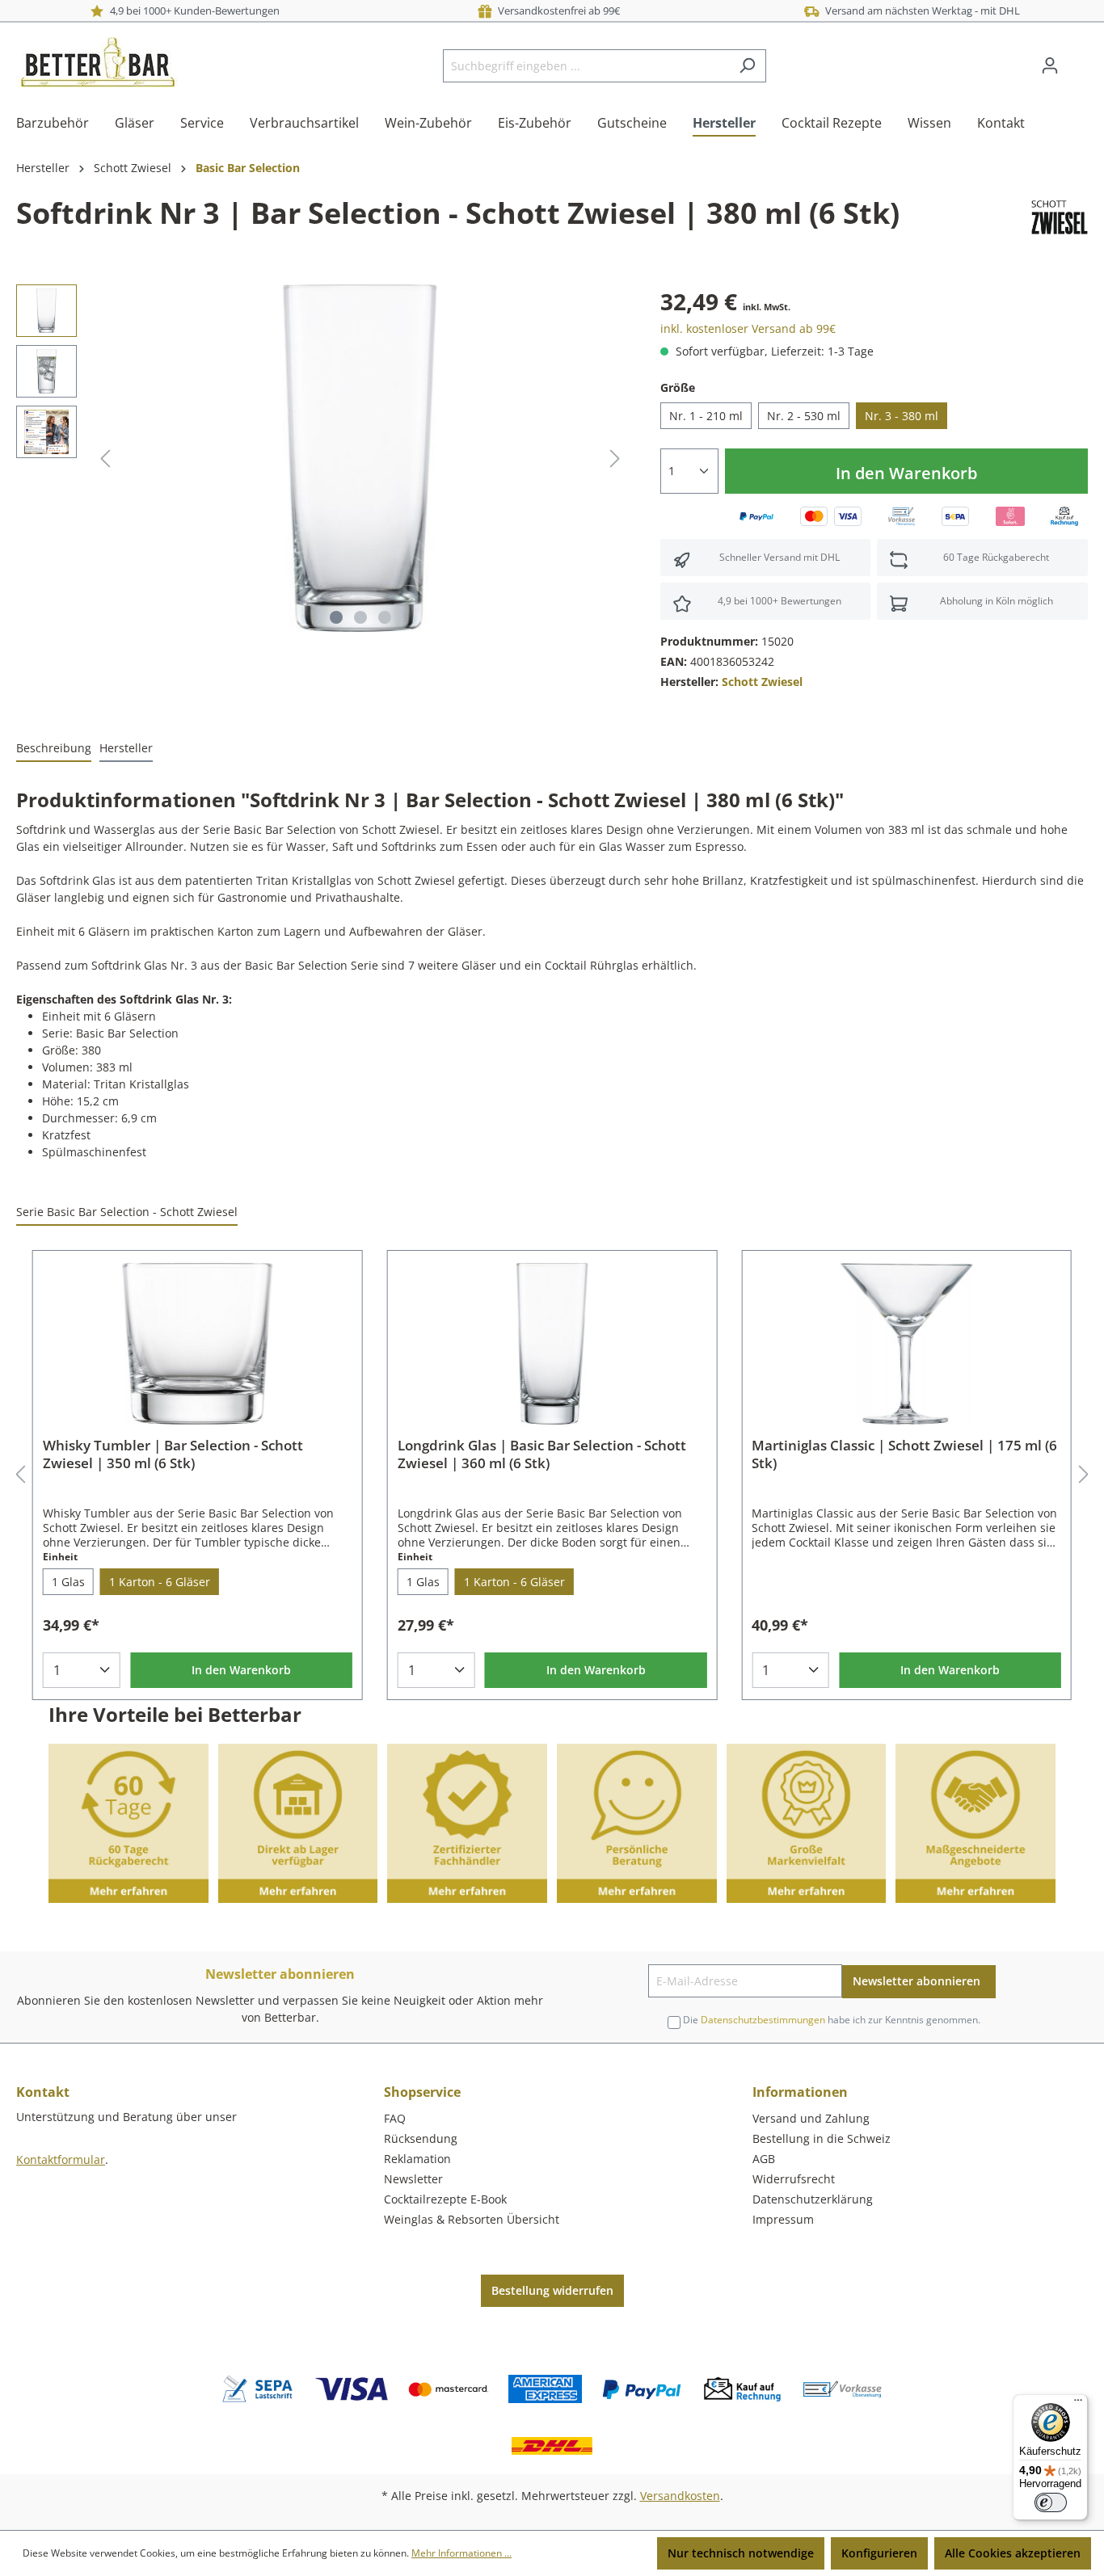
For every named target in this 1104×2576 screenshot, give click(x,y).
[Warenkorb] (1078, 60)
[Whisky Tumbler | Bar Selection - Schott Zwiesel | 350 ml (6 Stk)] (198, 1344)
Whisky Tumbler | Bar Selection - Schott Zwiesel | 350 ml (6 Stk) (173, 1454)
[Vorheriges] (105, 459)
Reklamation (417, 2159)
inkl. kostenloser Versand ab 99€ (748, 328)
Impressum (783, 2219)
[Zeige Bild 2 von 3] (360, 617)
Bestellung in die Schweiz (822, 2138)
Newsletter (413, 2179)
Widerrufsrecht (794, 2179)
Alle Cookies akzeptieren (1013, 2553)
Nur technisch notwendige (741, 2553)
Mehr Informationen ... (461, 2553)
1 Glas (68, 1582)
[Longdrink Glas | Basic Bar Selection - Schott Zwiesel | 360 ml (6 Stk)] (552, 1344)
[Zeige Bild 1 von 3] (336, 617)
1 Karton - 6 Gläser (160, 1582)
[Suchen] (747, 66)
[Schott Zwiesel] (1060, 216)
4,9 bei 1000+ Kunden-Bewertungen (192, 11)
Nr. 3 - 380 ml (902, 416)
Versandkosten (680, 2496)
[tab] (54, 749)
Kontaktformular (61, 2159)
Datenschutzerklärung (813, 2199)
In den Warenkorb (906, 473)
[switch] (1051, 2502)
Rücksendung (421, 2138)
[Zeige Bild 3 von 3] (385, 617)
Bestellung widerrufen (552, 2290)
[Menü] (1078, 2404)
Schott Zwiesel (762, 682)
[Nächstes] (615, 459)
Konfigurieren (879, 2553)
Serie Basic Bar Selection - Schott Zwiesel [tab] (127, 1212)
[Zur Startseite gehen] (97, 62)
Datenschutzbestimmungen (763, 2020)
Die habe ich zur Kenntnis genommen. (832, 2020)
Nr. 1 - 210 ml (706, 416)
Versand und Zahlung (811, 2118)
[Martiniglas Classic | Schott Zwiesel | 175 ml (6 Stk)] (906, 1344)
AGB (764, 2159)
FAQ (395, 2118)
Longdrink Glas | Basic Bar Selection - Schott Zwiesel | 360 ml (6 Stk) (542, 1454)
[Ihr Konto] (1050, 65)
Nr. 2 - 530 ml (804, 416)
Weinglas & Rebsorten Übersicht (472, 2219)
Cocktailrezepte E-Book (445, 2199)
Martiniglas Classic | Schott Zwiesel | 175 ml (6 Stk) (904, 1454)
